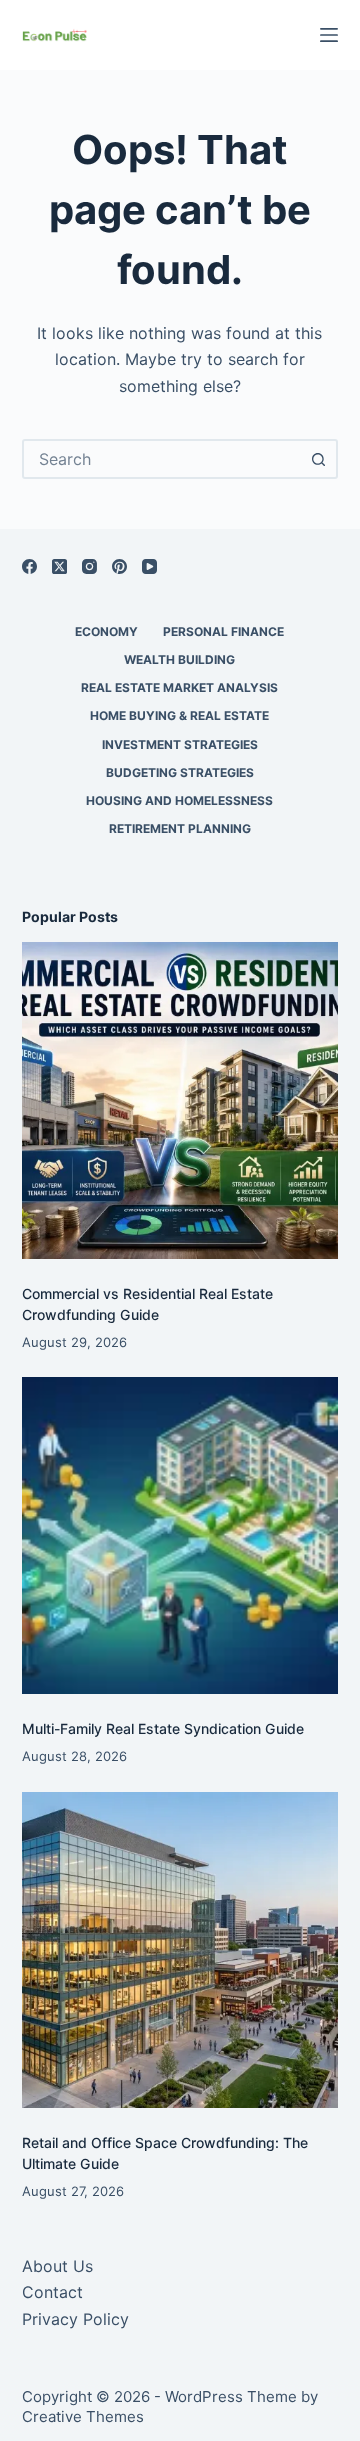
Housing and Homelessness (179, 800)
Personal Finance (223, 631)
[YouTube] (149, 566)
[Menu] (329, 35)
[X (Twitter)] (59, 566)
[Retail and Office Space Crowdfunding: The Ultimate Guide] (180, 1950)
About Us (57, 2266)
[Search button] (318, 459)
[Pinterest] (119, 566)
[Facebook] (29, 566)
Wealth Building (179, 659)
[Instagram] (89, 566)
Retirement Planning (180, 828)
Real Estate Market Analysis (179, 687)
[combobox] (162, 459)
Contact (52, 2292)
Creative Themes (83, 2416)
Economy (106, 631)
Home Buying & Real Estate (179, 715)
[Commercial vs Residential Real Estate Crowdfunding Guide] (180, 1100)
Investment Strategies (180, 744)
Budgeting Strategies (180, 772)
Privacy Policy (75, 2319)
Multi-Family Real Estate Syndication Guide (163, 1728)
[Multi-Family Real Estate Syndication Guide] (180, 1535)
